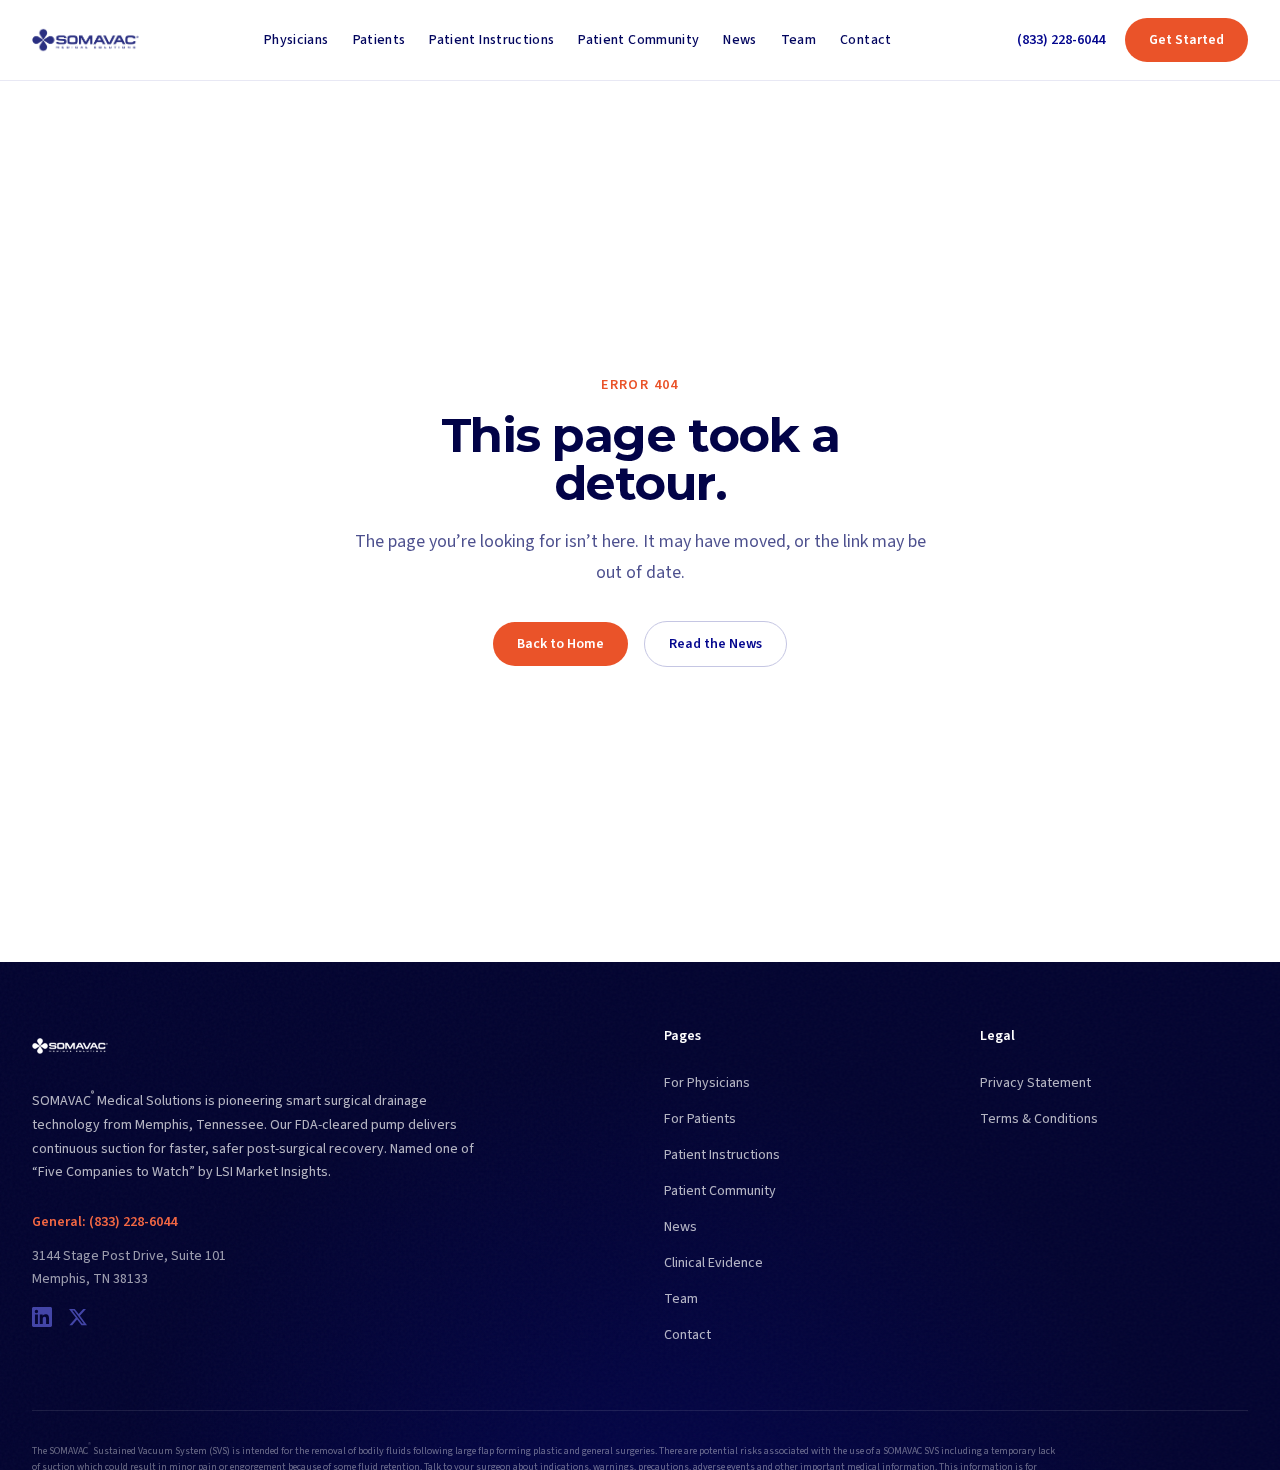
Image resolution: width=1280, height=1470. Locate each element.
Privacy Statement (1035, 1083)
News (739, 40)
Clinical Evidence (713, 1263)
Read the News (715, 644)
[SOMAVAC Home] (85, 40)
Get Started (1186, 40)
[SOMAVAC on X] (78, 1317)
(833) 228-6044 (1061, 40)
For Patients (700, 1119)
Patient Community (638, 40)
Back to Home (560, 644)
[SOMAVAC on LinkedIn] (42, 1317)
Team (798, 40)
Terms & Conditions (1039, 1119)
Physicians (296, 40)
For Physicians (707, 1083)
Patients (379, 40)
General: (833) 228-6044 (104, 1222)
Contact (865, 40)
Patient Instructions (491, 40)
